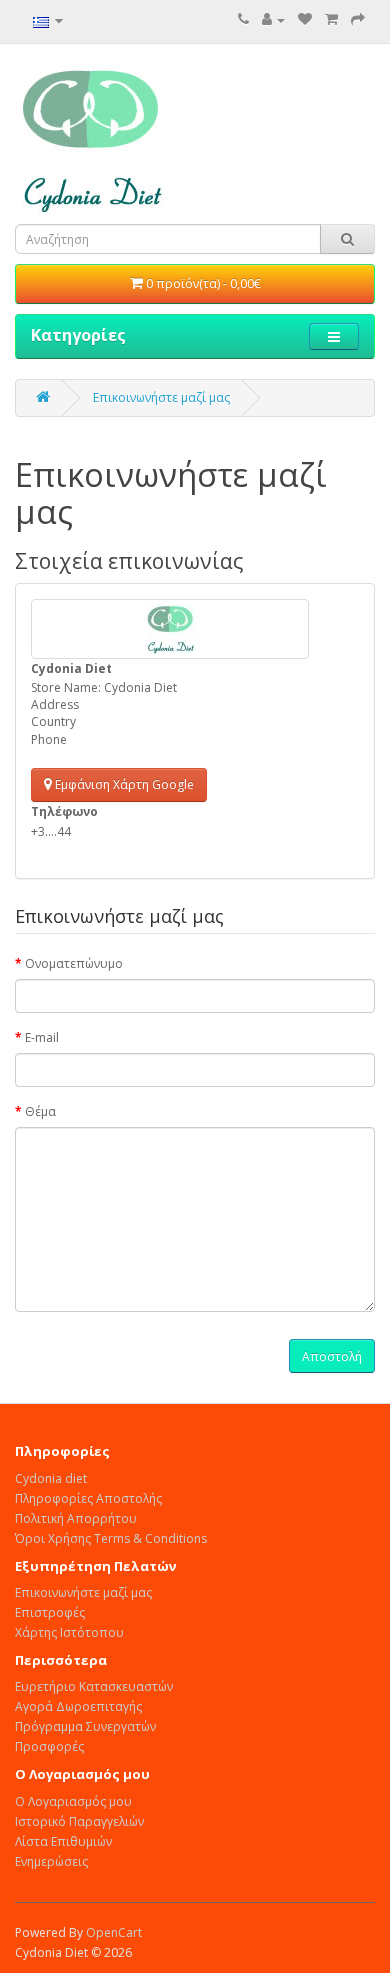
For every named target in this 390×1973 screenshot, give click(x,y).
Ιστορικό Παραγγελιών (79, 1821)
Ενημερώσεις (51, 1861)
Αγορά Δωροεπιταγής (78, 1706)
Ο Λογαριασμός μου (73, 1801)
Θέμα (40, 1111)
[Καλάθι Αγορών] (331, 19)
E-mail (42, 1037)
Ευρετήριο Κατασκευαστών (94, 1686)
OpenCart (114, 1932)
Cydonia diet (51, 1478)
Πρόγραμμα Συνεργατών (85, 1726)
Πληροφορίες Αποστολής (88, 1498)
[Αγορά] (358, 19)
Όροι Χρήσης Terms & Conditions (111, 1538)
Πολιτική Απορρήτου (76, 1518)
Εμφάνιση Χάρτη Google (123, 784)
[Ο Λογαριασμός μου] (273, 19)
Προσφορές (49, 1746)
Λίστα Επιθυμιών (63, 1841)
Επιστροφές (50, 1612)
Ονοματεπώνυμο (74, 963)
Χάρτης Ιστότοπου (69, 1632)
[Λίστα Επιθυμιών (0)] (305, 19)
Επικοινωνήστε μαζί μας (161, 397)
